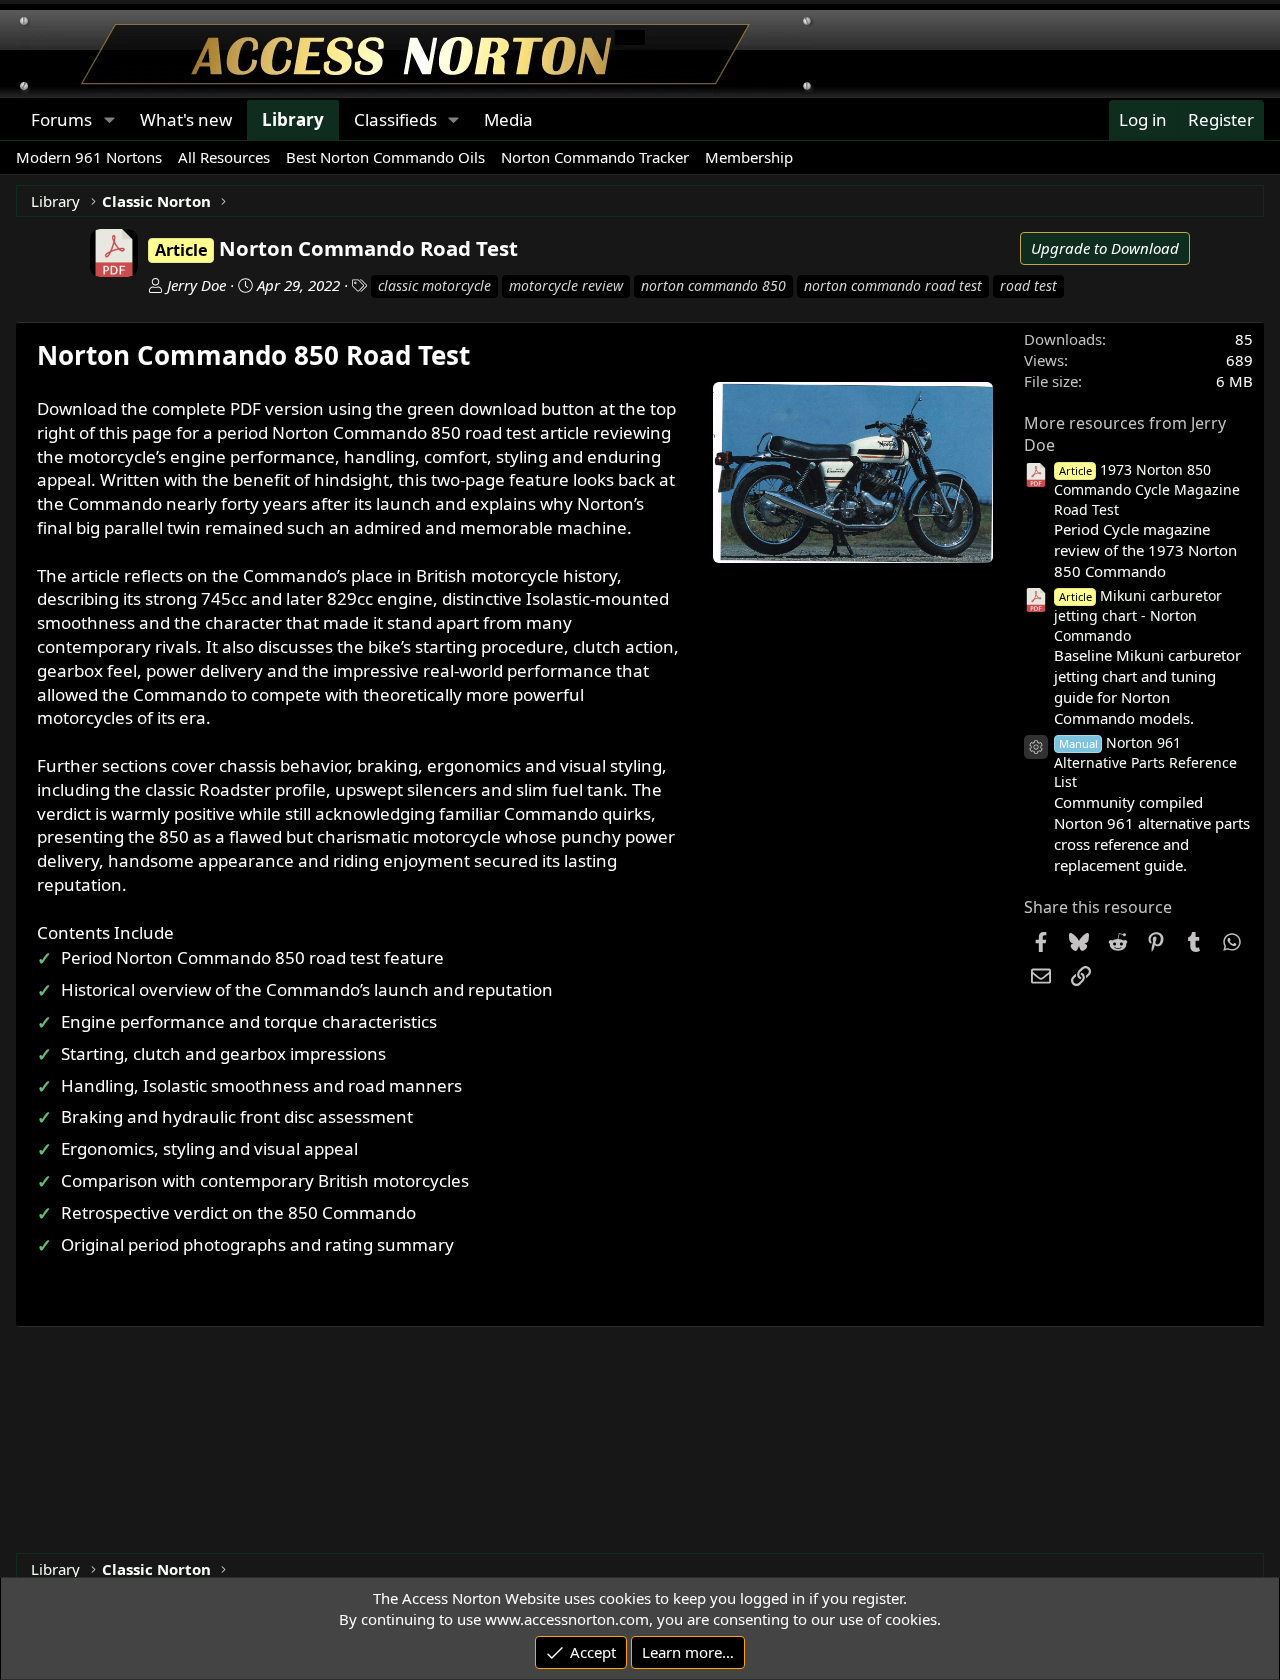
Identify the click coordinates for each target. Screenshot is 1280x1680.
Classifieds (395, 119)
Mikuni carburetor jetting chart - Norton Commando (1138, 615)
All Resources (224, 157)
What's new (186, 119)
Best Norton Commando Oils (385, 157)
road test (1028, 285)
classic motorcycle (434, 285)
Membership (749, 157)
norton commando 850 (713, 285)
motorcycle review (566, 285)
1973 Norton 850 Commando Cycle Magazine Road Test (1147, 489)
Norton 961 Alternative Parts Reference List (1145, 762)
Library (293, 119)
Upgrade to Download (1105, 248)
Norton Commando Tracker (595, 157)
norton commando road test (893, 285)
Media (508, 119)
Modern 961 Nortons (89, 157)
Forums (61, 119)
